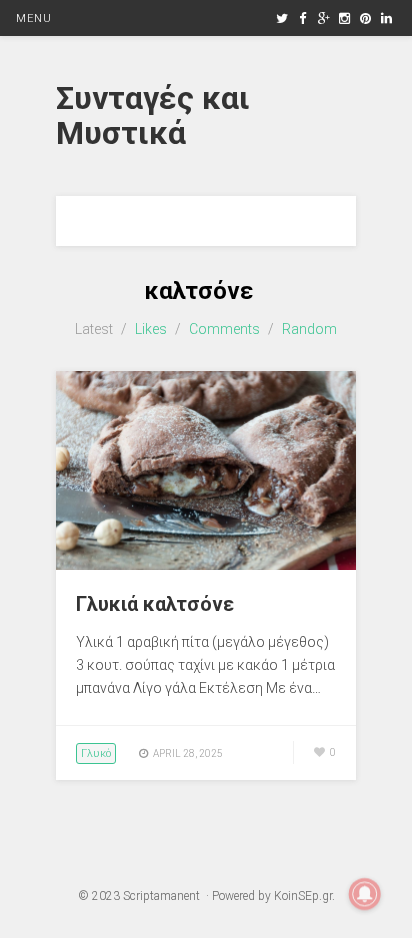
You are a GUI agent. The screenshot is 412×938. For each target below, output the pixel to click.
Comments (224, 329)
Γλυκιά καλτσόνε (155, 604)
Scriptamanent (161, 896)
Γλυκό (96, 753)
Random (309, 329)
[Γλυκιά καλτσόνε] (206, 565)
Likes (151, 329)
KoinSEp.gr (303, 896)
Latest (94, 329)
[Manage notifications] (365, 894)
